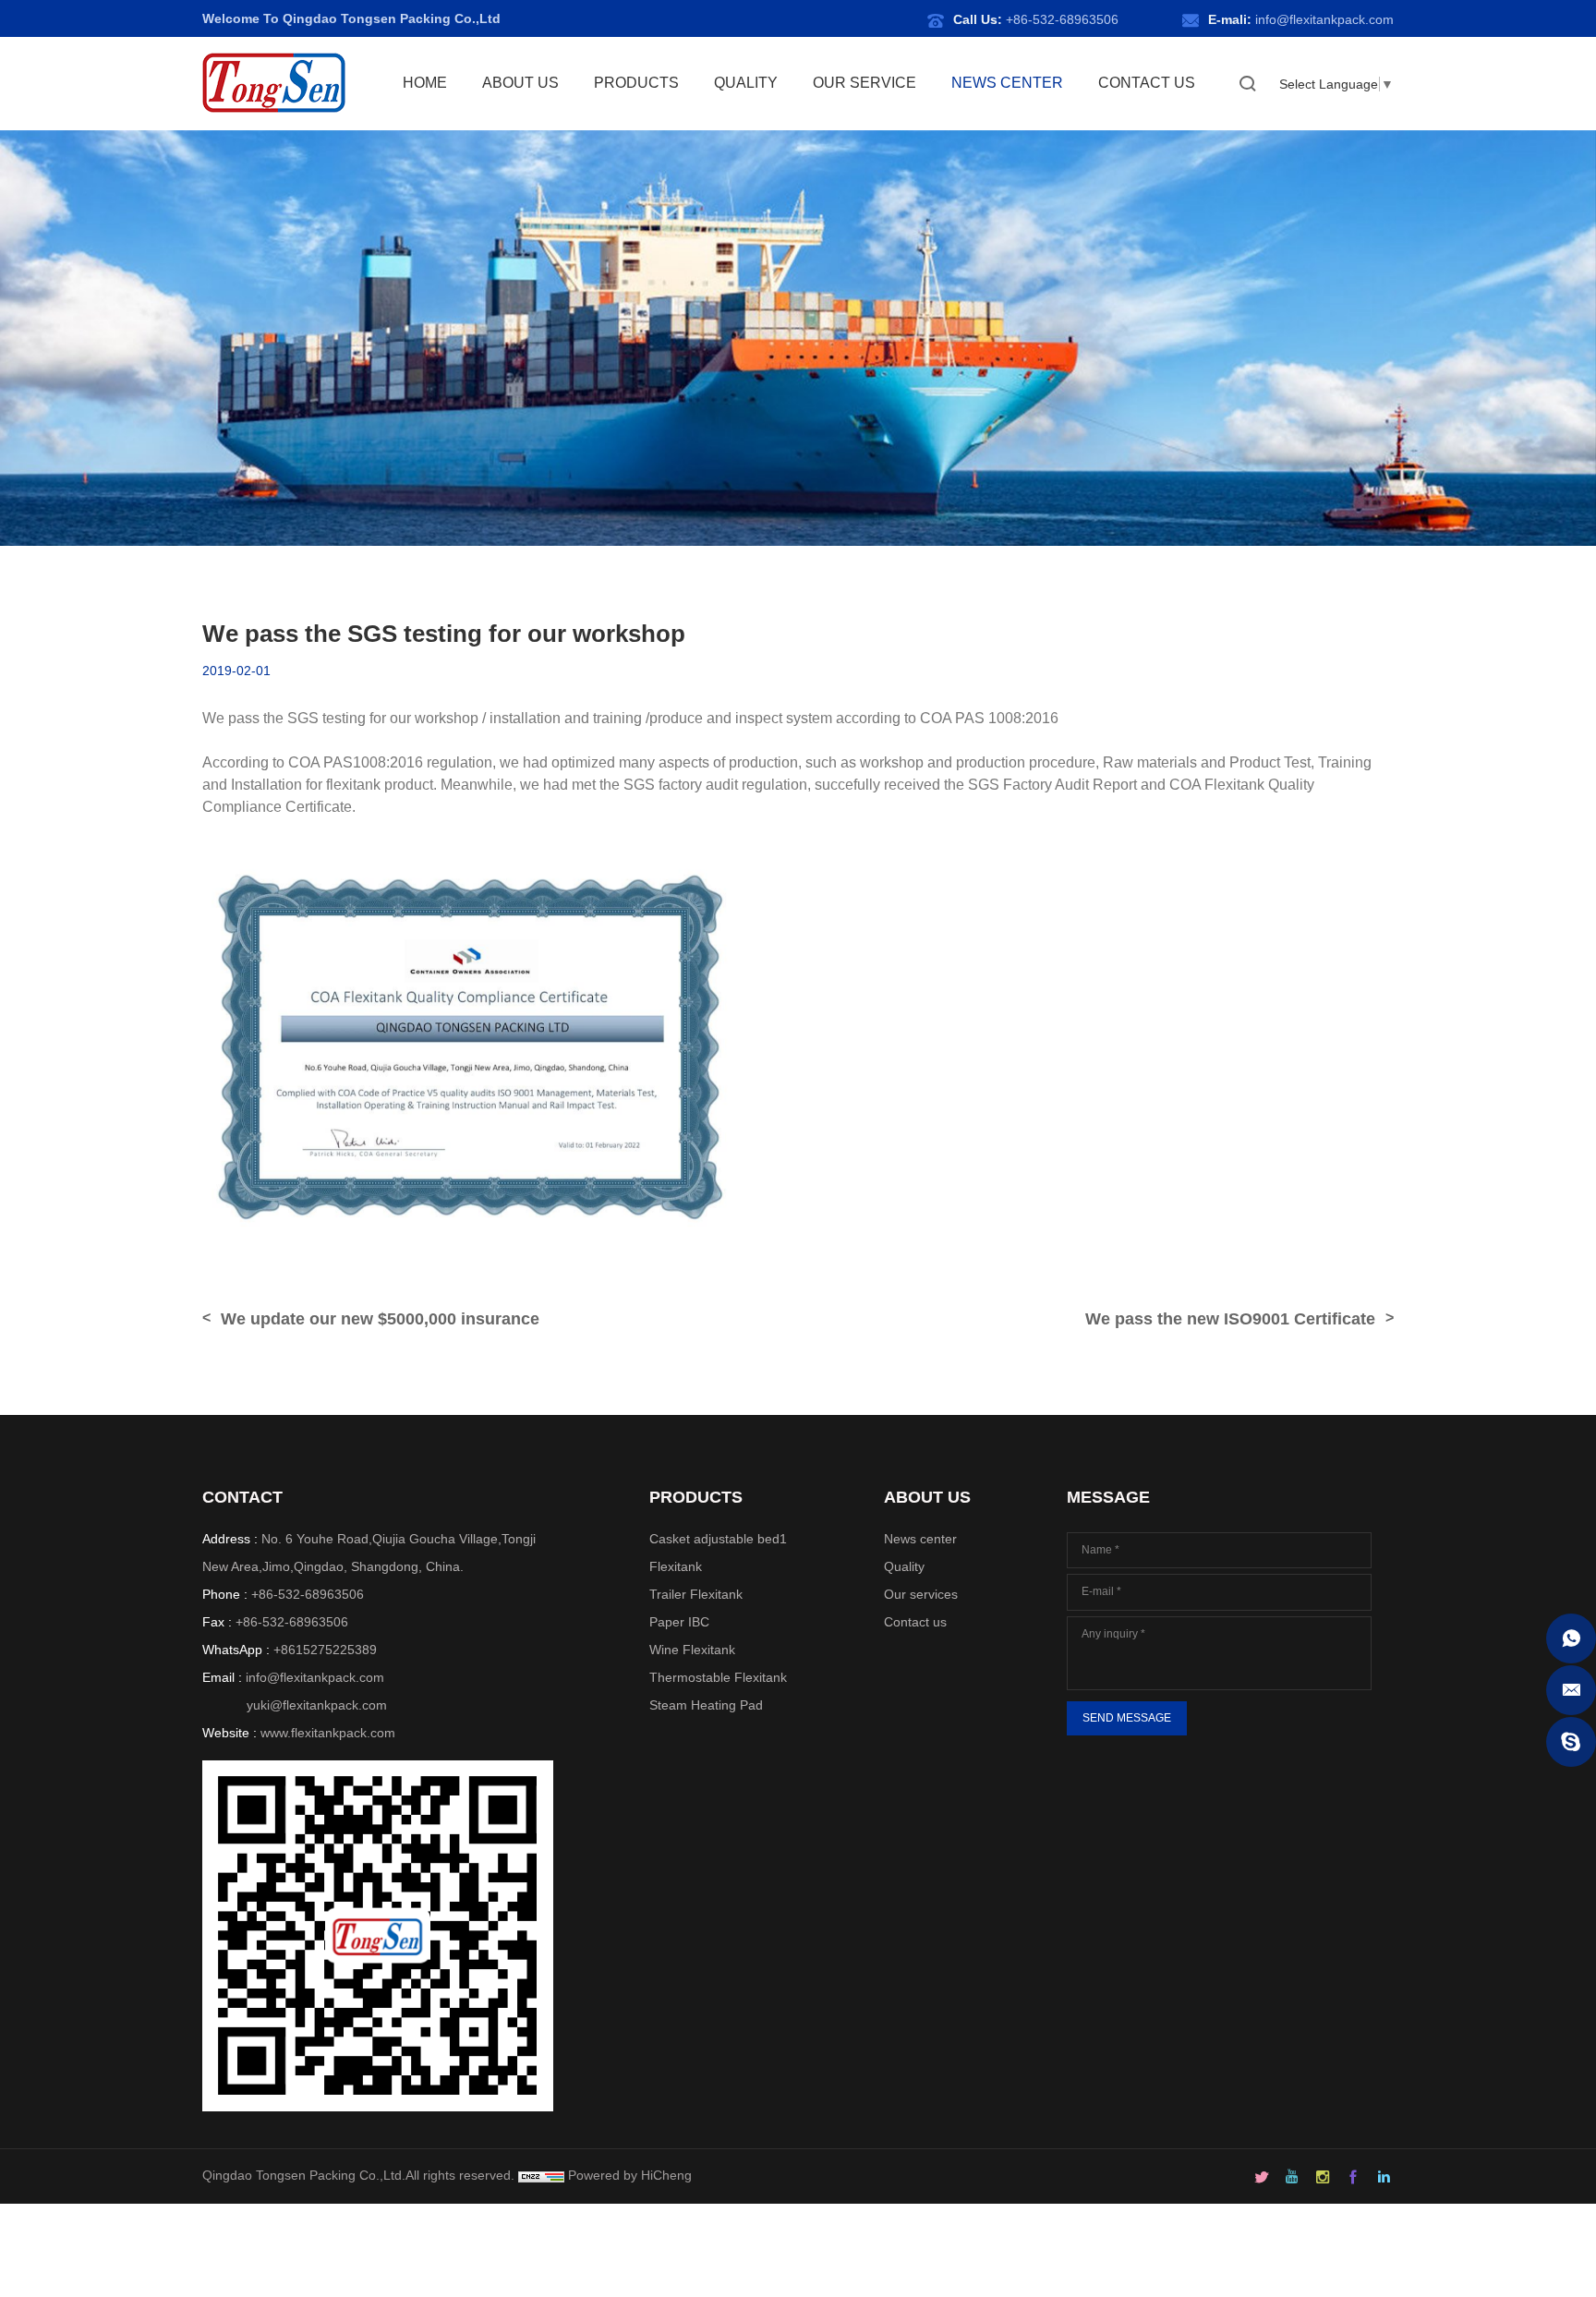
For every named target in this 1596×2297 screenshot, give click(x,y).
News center (920, 1539)
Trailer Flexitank (696, 1594)
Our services (921, 1594)
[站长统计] (541, 2175)
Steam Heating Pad (706, 1705)
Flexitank (676, 1566)
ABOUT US (520, 83)
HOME (425, 83)
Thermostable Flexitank (718, 1677)
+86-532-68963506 (1062, 19)
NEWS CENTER (1007, 83)
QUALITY (746, 83)
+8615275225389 (325, 1650)
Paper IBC (679, 1622)
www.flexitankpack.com (328, 1733)
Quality (904, 1566)
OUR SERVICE (864, 83)
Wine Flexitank (692, 1650)
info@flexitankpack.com (1324, 19)
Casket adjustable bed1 (718, 1539)
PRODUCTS (636, 83)
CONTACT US (1147, 83)
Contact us (915, 1622)
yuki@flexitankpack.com (317, 1705)
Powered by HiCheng (630, 2175)
